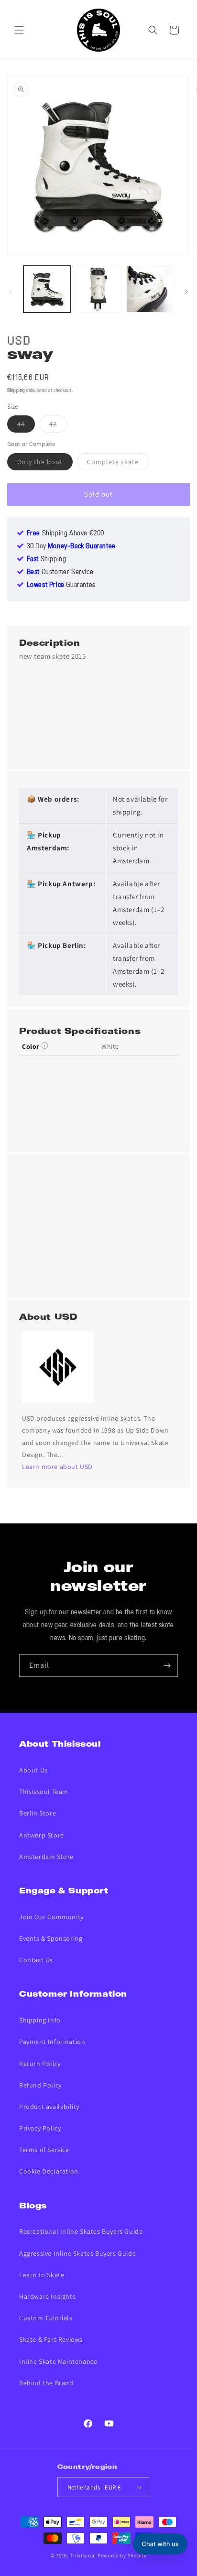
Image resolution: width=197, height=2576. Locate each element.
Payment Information (52, 2042)
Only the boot (45, 464)
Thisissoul (83, 2555)
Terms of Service (44, 2150)
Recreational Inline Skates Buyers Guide (81, 2231)
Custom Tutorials (46, 2318)
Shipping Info (40, 2020)
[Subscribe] (167, 1666)
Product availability (49, 2107)
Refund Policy (40, 2085)
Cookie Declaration (49, 2171)
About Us (33, 1770)
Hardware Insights (47, 2296)
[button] (19, 30)
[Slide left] (11, 292)
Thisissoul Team (44, 1792)
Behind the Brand (46, 2383)
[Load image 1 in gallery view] (47, 289)
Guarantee (61, 585)
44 (26, 426)
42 (58, 426)
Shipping (16, 391)
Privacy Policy (40, 2128)
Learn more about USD (57, 1467)
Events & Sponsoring (51, 1938)
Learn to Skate (42, 2275)
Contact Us (36, 1960)
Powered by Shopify (122, 2555)
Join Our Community (51, 1917)
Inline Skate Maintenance (58, 2361)
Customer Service (60, 572)
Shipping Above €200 (66, 533)
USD (19, 339)
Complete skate (118, 464)
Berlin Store (38, 1813)
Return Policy (40, 2064)
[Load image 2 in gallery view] (98, 289)
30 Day (71, 546)
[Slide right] (186, 292)
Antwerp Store (42, 1835)
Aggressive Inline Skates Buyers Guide (77, 2253)
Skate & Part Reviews (51, 2339)
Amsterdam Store (46, 1857)
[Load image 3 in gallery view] (150, 289)
